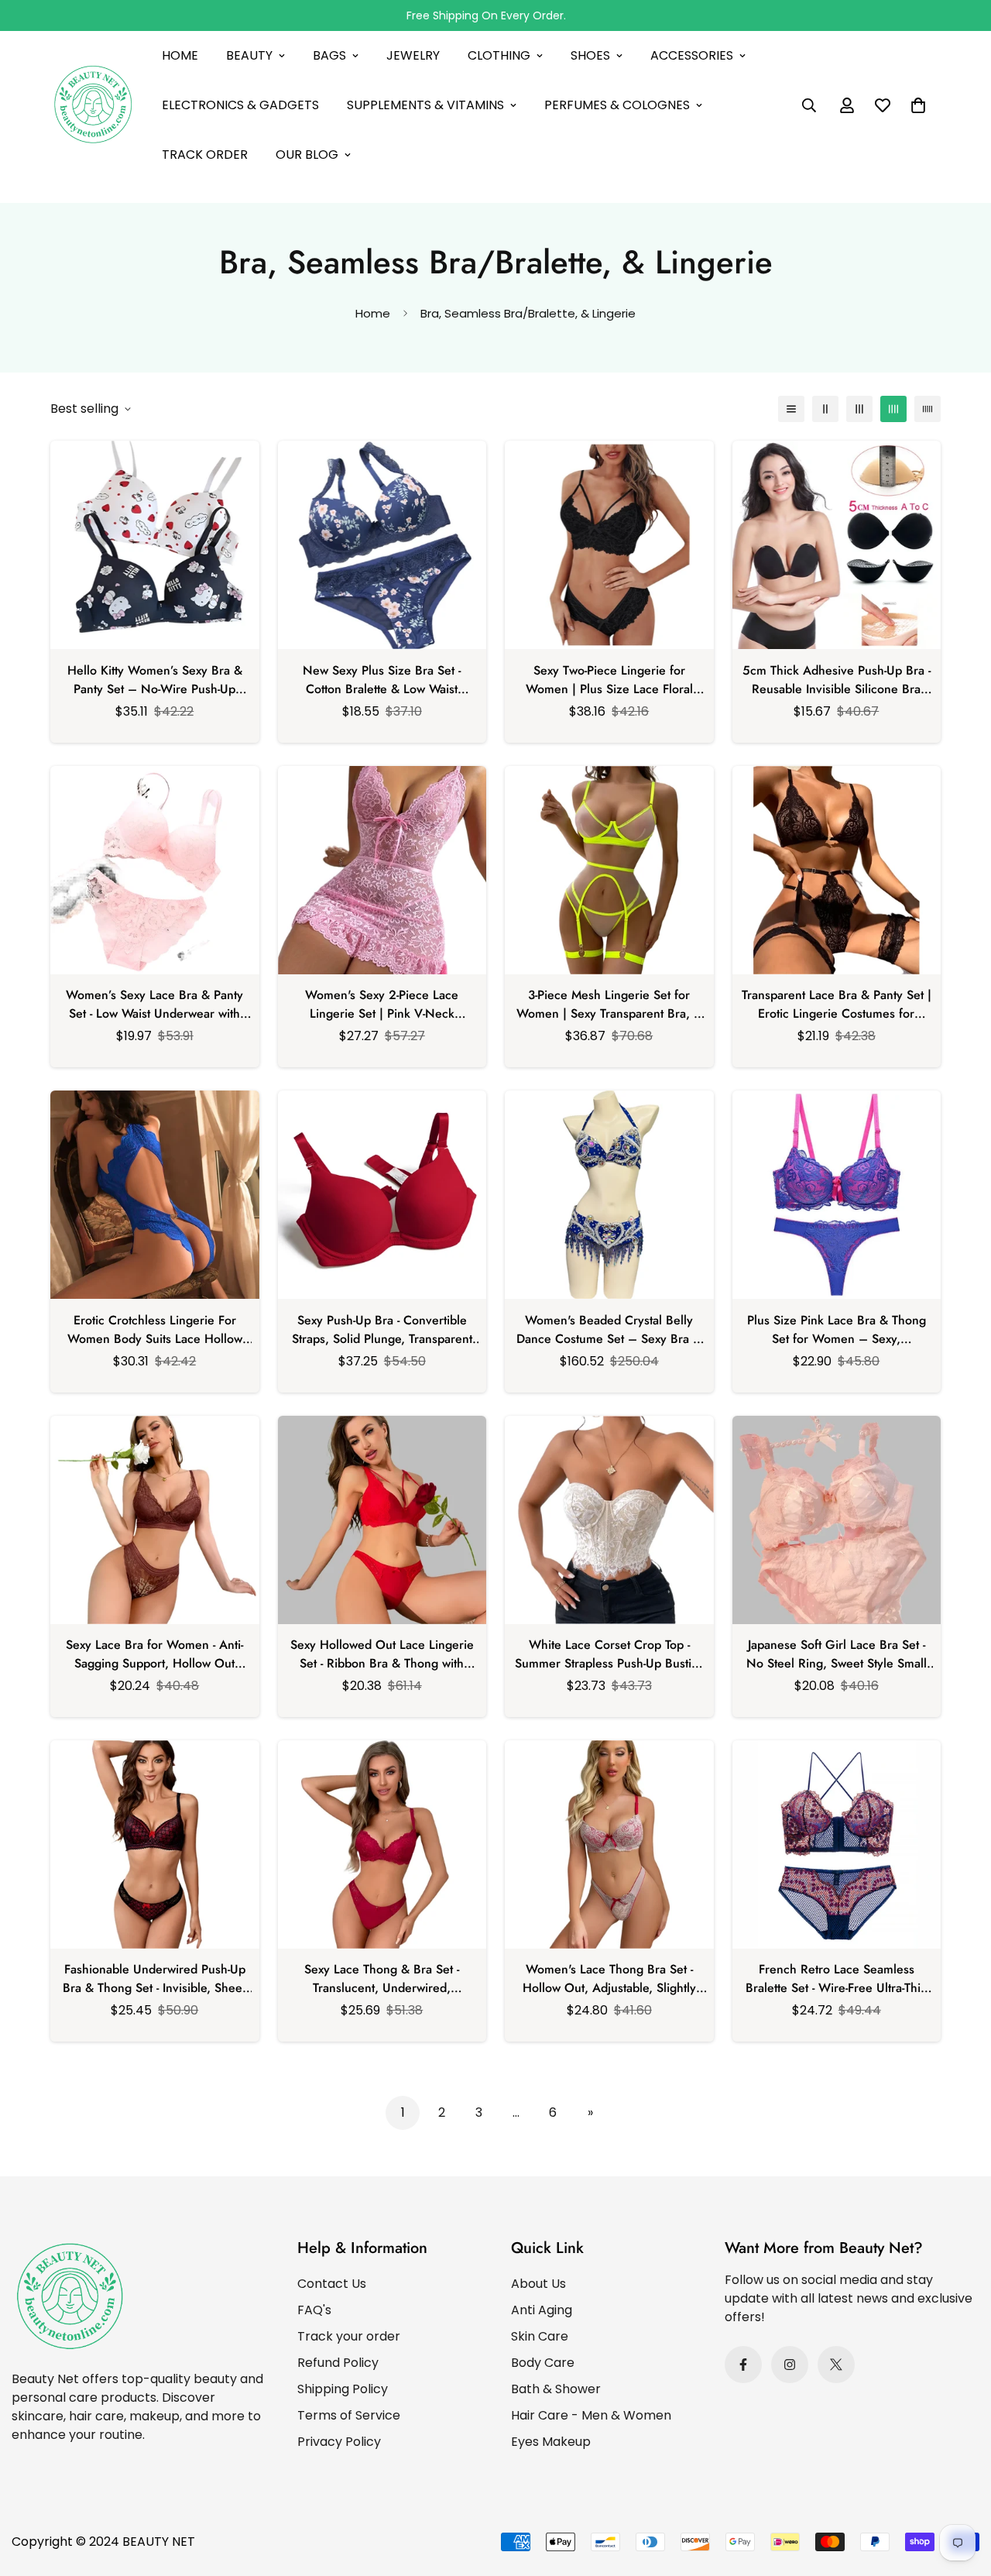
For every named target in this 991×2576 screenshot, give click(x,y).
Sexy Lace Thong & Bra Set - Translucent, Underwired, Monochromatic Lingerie (382, 1979)
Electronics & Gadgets (240, 105)
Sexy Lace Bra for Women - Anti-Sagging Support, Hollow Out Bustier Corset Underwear (154, 1654)
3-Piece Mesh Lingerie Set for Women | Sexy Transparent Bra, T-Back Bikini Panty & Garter (609, 1005)
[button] (918, 105)
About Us (538, 2284)
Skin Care (540, 2336)
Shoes (590, 55)
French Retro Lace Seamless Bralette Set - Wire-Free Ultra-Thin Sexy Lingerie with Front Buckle (837, 1979)
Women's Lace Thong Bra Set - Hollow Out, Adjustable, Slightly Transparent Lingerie (609, 1979)
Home (180, 55)
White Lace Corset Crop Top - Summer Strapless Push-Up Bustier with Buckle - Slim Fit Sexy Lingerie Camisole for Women (609, 1654)
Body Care (543, 2363)
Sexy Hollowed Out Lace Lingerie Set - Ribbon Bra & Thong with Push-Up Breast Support (382, 1654)
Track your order (349, 2336)
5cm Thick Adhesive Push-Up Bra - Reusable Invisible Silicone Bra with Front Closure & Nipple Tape (837, 680)
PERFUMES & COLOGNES (617, 105)
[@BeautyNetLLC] (836, 2365)
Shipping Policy (343, 2389)
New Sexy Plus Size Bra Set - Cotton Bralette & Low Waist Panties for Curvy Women (382, 680)
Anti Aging (542, 2310)
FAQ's (314, 2310)
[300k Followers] (743, 2365)
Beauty (249, 55)
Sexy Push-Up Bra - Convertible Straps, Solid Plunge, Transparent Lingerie (382, 1330)
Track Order (205, 155)
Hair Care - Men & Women (591, 2415)
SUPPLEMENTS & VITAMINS (425, 105)
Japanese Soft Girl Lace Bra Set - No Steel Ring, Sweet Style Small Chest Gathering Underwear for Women (837, 1654)
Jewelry (413, 55)
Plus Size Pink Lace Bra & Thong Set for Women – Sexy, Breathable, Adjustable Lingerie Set (837, 1330)
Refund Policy (338, 2363)
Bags (329, 55)
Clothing (499, 55)
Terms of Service (349, 2415)
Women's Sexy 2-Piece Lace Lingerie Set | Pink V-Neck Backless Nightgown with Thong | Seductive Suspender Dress (382, 1005)
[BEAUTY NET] (93, 106)
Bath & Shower (556, 2389)
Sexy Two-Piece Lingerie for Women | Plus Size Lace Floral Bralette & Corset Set (609, 680)
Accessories (692, 55)
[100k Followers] (790, 2365)
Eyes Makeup (551, 2442)
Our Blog (307, 155)
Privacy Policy (339, 2442)
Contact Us (332, 2284)
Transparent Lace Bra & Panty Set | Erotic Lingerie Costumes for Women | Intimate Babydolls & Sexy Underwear (837, 1005)
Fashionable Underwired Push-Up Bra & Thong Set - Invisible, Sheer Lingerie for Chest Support (155, 1979)
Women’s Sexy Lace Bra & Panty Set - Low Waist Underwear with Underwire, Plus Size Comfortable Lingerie (154, 1005)
